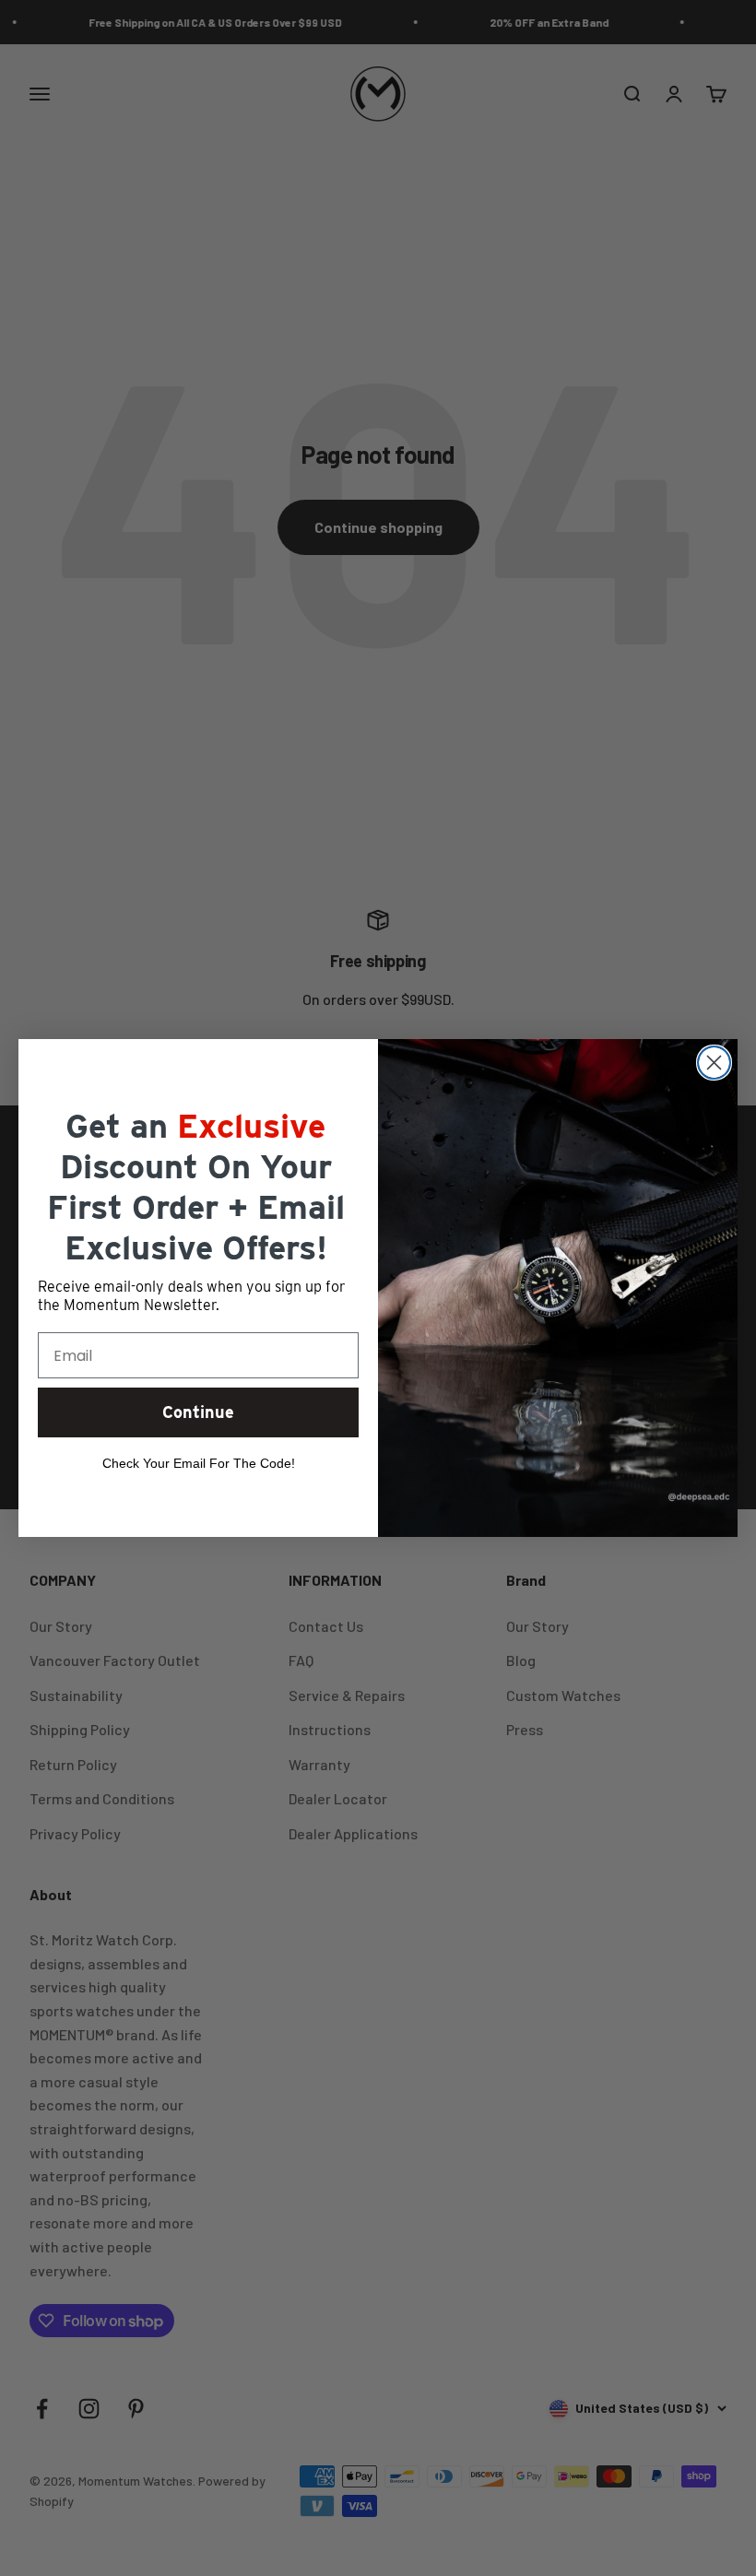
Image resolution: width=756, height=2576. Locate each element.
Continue (198, 1412)
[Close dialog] (714, 1063)
